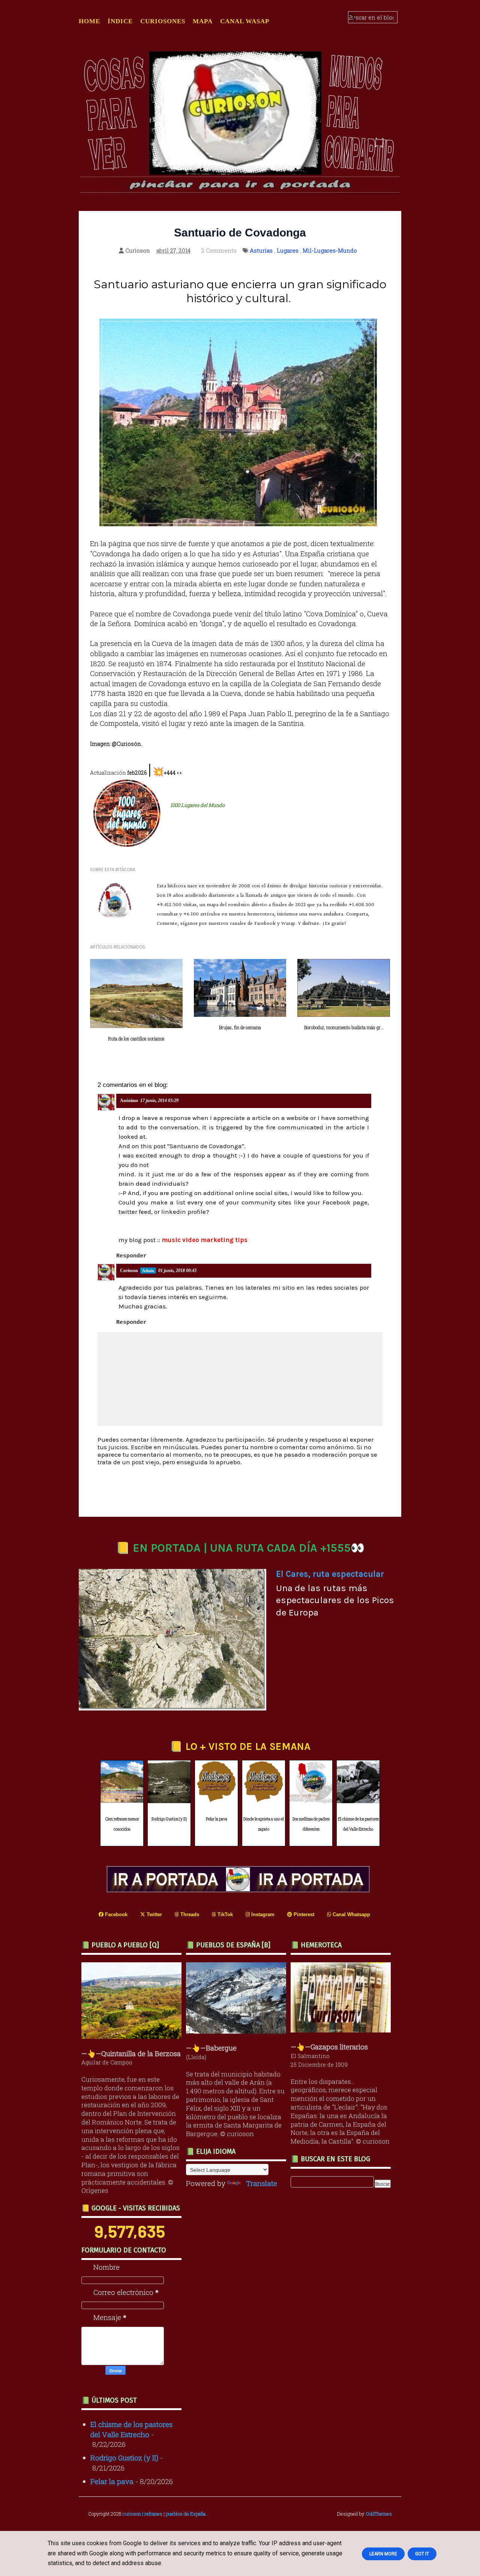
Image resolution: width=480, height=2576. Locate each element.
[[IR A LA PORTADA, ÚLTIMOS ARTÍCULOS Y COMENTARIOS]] (240, 1889)
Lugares (288, 250)
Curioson (129, 1271)
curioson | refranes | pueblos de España (164, 2514)
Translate (262, 2183)
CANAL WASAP (245, 21)
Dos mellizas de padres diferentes (311, 1824)
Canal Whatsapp (351, 1914)
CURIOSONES (163, 21)
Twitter (154, 1914)
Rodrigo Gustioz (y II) (169, 1819)
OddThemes (379, 2514)
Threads (189, 1914)
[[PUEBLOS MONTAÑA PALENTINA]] (133, 2036)
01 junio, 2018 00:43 (177, 1271)
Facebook (115, 1914)
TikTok (224, 1914)
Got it (422, 2554)
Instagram (262, 1914)
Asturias (261, 250)
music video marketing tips (205, 1240)
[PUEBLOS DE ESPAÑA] (238, 2031)
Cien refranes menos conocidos (122, 1824)
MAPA (203, 21)
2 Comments (219, 250)
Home (89, 21)
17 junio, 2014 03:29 (159, 1101)
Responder (131, 1256)
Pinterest (303, 1914)
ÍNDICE (120, 21)
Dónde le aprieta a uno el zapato (264, 1824)
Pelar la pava (217, 1819)
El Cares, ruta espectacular (330, 1574)
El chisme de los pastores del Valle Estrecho (358, 1824)
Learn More (383, 2554)
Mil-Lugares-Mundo (330, 250)
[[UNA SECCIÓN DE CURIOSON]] (343, 2030)
